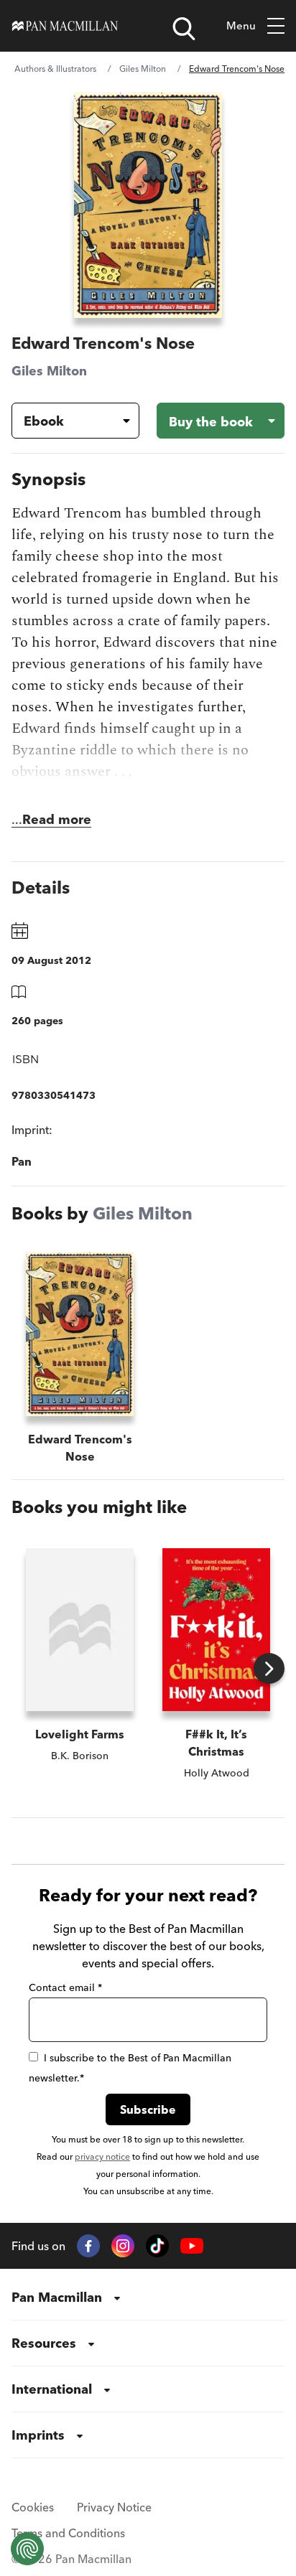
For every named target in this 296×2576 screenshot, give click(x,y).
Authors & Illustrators (55, 69)
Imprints (38, 2435)
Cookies (33, 2507)
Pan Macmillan (57, 2297)
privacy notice (102, 2156)
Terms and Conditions (68, 2533)
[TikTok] (157, 2246)
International (52, 2389)
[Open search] (184, 29)
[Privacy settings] (27, 2549)
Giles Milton (143, 69)
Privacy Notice (114, 2507)
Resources (44, 2343)
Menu (241, 25)
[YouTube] (192, 2246)
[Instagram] (123, 2246)
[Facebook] (88, 2246)
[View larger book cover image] (148, 205)
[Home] (65, 26)
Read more (57, 819)
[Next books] (269, 1668)
